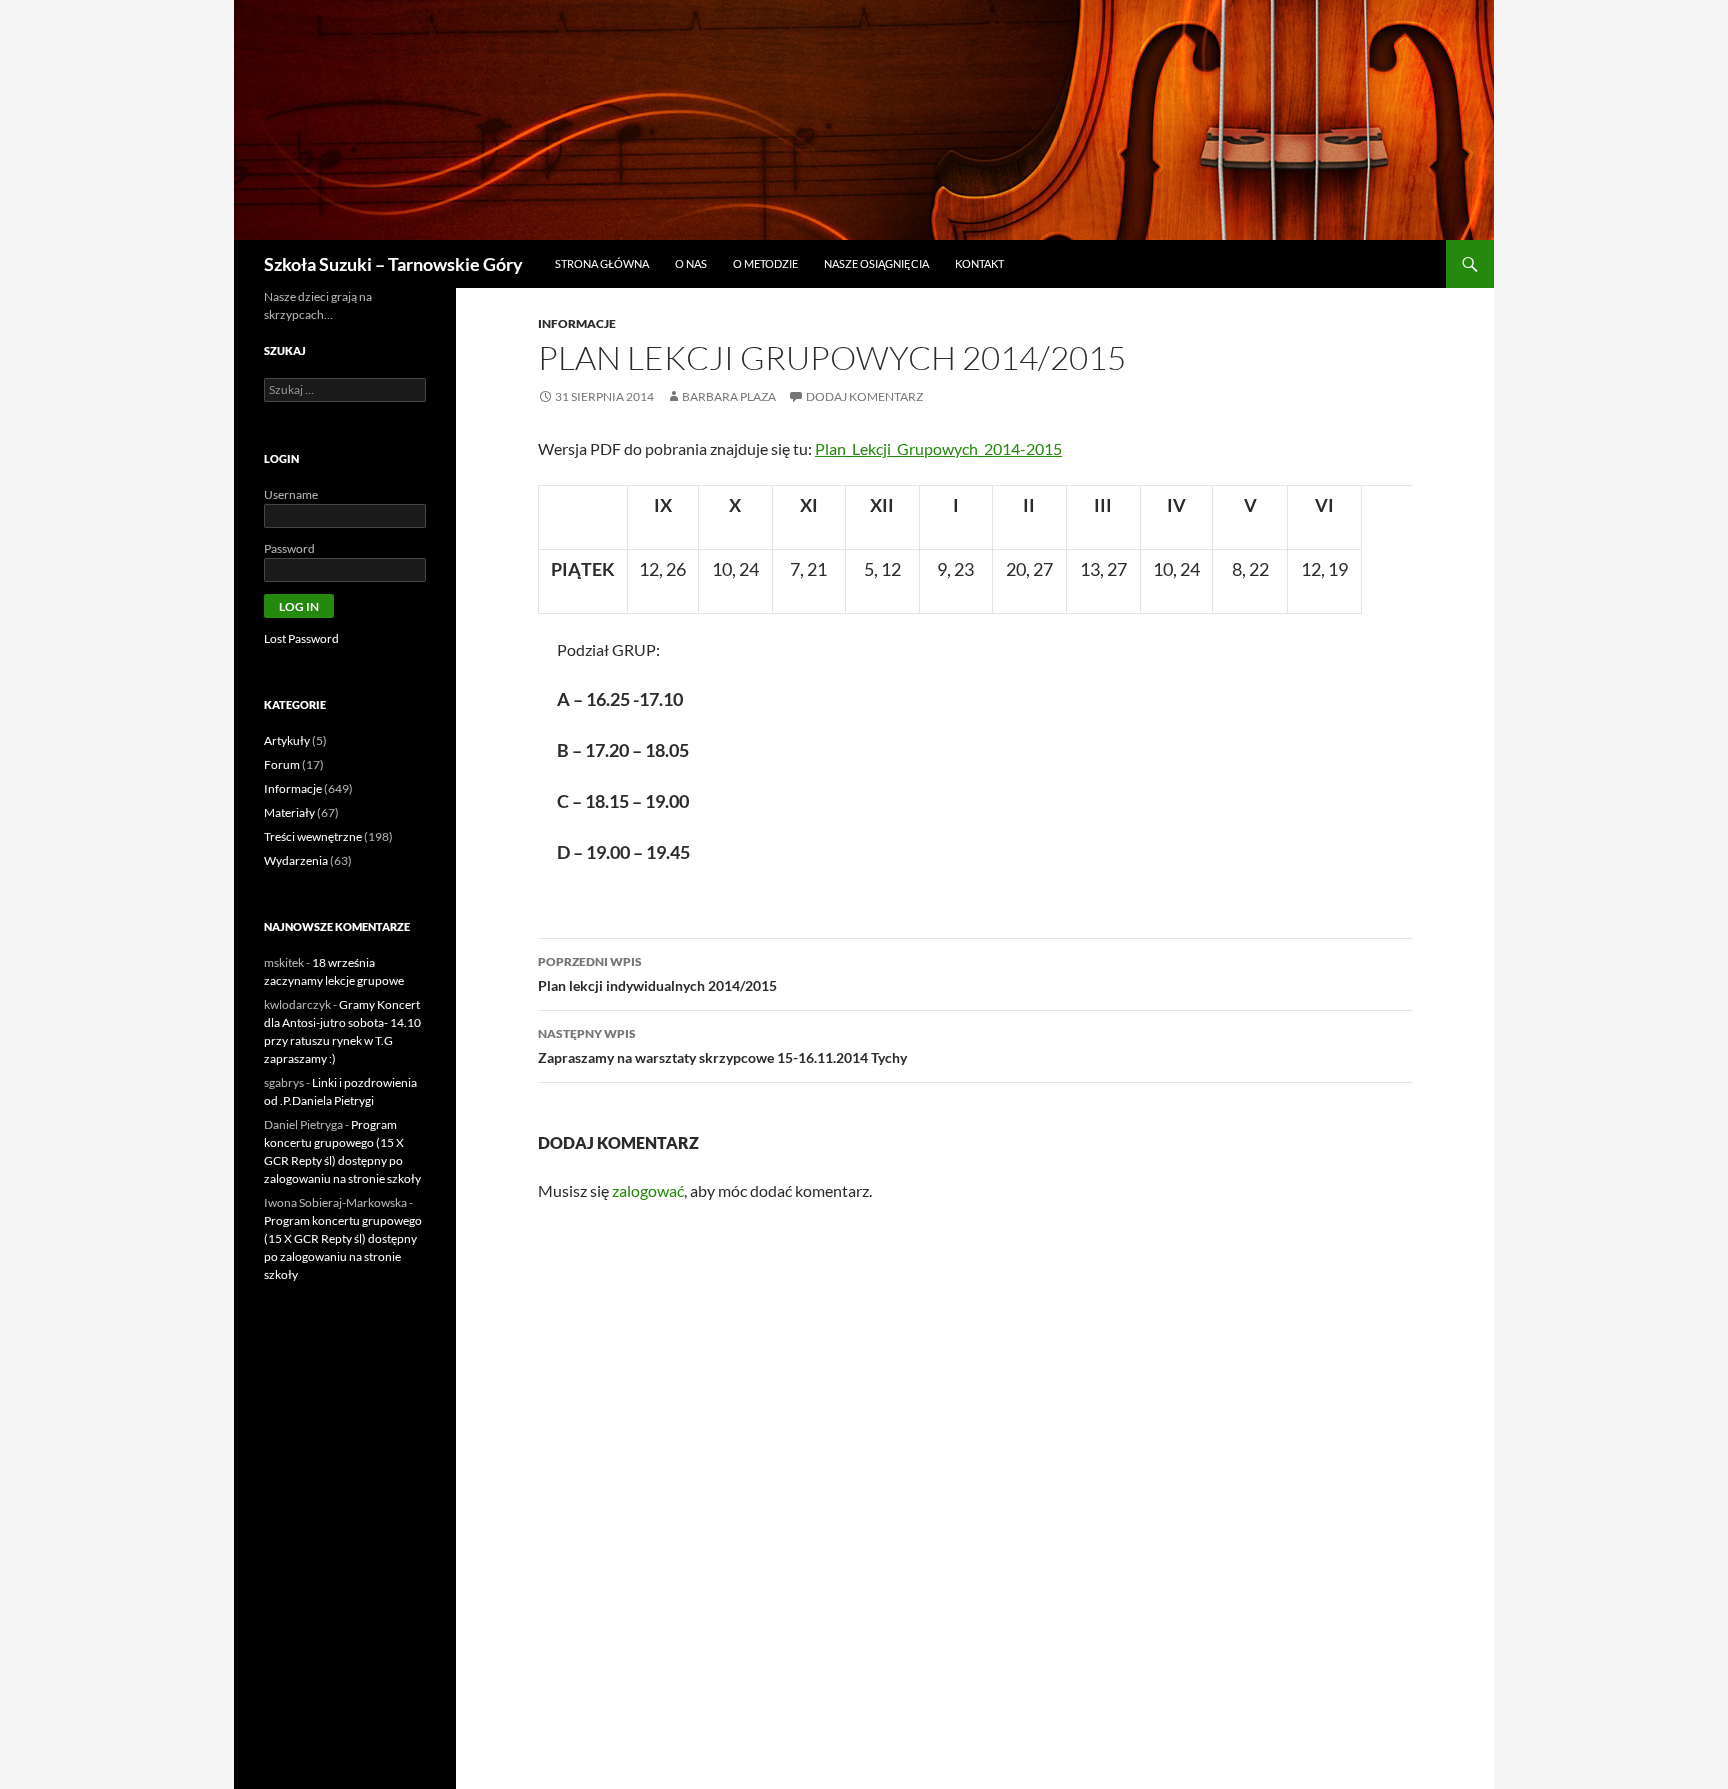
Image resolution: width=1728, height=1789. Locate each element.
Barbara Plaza (729, 396)
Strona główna (602, 263)
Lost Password (301, 638)
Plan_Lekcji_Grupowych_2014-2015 (938, 448)
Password (289, 548)
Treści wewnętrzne (313, 836)
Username (291, 494)
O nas (691, 263)
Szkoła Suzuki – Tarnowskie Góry (393, 264)
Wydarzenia (296, 860)
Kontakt (979, 263)
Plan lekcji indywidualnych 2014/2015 (657, 974)
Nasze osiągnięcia (876, 263)
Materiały (289, 812)
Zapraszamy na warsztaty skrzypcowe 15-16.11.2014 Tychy (722, 1046)
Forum (282, 764)
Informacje (577, 323)
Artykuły (287, 740)
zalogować (648, 1190)
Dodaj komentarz (864, 396)
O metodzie (765, 263)
